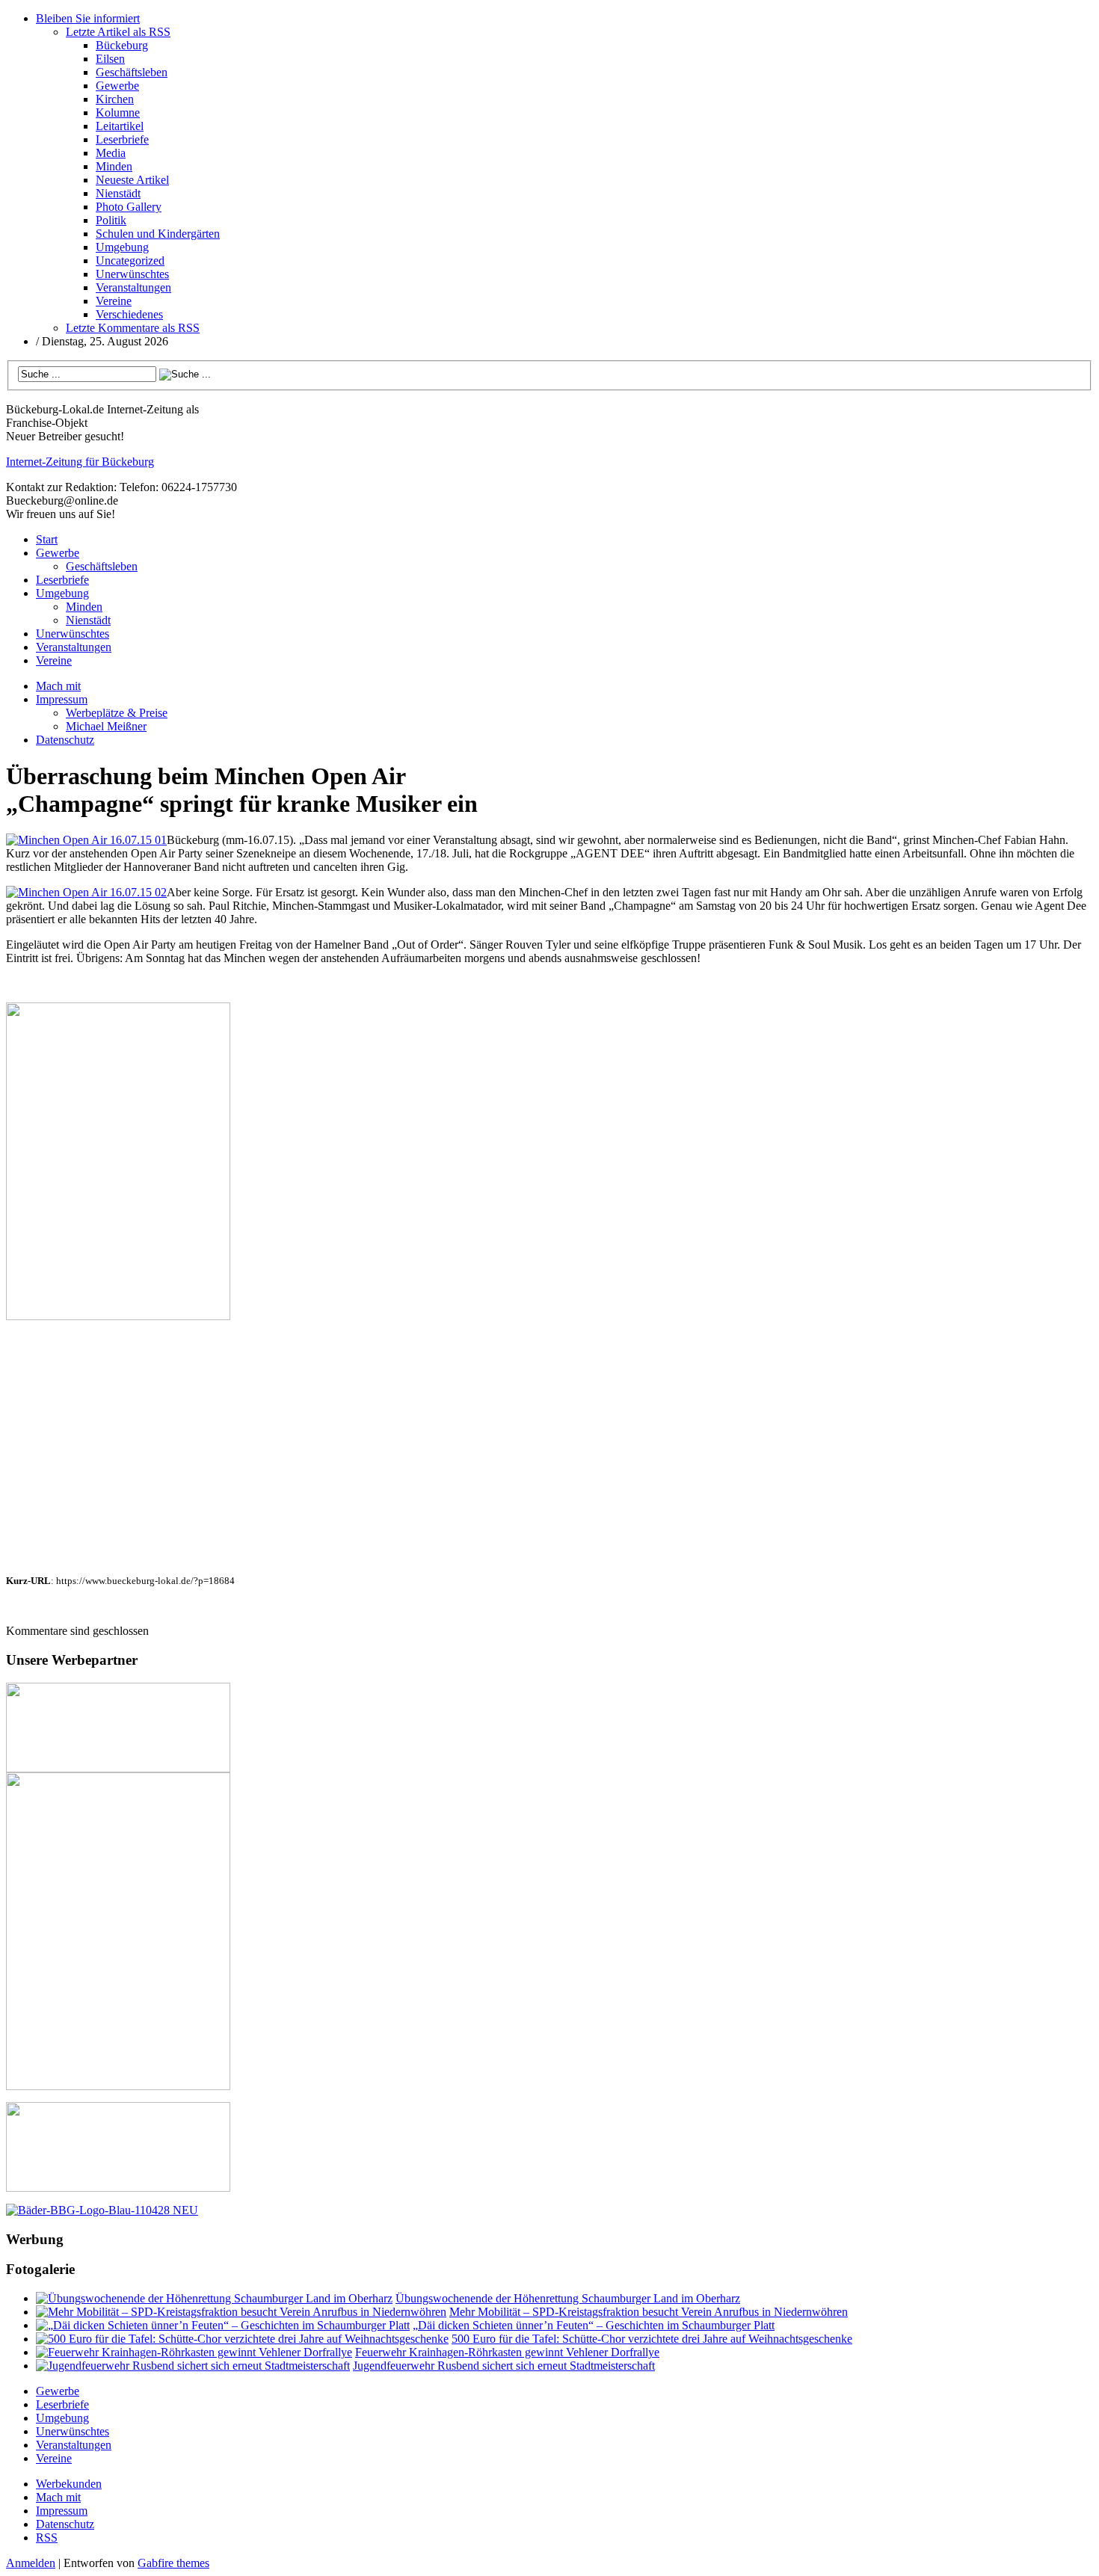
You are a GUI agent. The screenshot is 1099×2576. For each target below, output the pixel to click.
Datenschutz (65, 740)
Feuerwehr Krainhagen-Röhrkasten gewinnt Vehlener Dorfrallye (507, 2352)
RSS (47, 2538)
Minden (114, 166)
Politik (111, 220)
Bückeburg (122, 45)
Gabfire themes (173, 2563)
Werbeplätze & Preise (117, 713)
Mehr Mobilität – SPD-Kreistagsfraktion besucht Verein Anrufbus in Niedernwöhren (649, 2312)
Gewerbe (117, 86)
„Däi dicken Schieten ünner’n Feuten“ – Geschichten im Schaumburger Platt (594, 2325)
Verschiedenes (129, 314)
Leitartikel (120, 126)
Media (111, 153)
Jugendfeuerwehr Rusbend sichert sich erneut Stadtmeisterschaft (504, 2366)
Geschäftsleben (132, 72)
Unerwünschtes (132, 274)
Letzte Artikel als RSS (118, 32)
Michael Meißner (106, 726)
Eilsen (110, 59)
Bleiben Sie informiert (88, 18)
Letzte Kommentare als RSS (133, 328)
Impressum (62, 699)
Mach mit (58, 686)
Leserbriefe (122, 139)
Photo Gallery (129, 207)
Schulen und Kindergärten (158, 234)
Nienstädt (118, 193)
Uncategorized (130, 261)
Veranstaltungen (133, 287)
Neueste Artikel (132, 180)
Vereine (114, 301)
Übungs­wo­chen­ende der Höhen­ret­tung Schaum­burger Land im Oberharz (568, 2298)
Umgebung (122, 247)
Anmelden (31, 2563)
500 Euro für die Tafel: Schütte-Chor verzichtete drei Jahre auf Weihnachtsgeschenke (652, 2339)
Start (47, 539)
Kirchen (115, 99)
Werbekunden (69, 2484)
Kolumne (118, 113)
